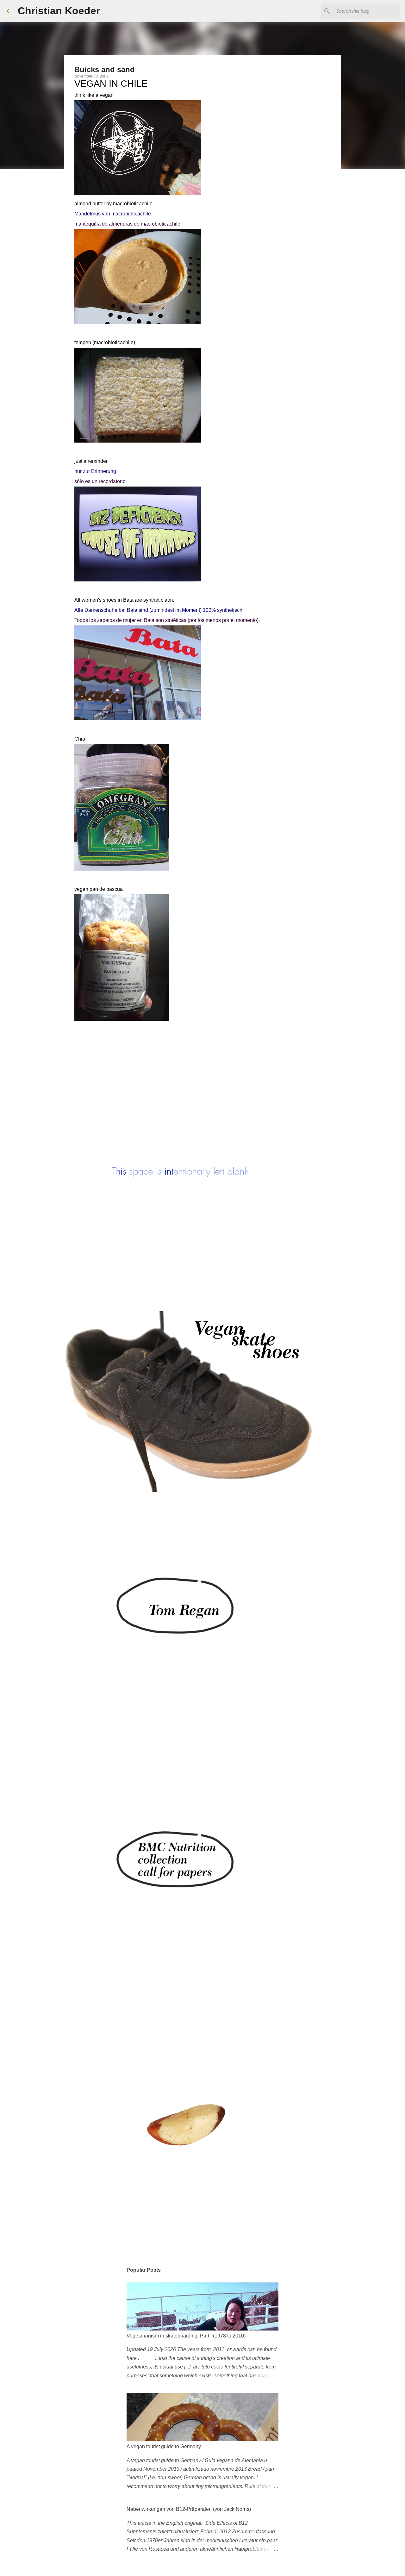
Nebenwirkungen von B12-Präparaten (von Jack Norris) (189, 2509)
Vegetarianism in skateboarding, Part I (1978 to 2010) (186, 2336)
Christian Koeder (59, 11)
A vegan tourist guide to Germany (164, 2446)
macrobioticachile (133, 204)
